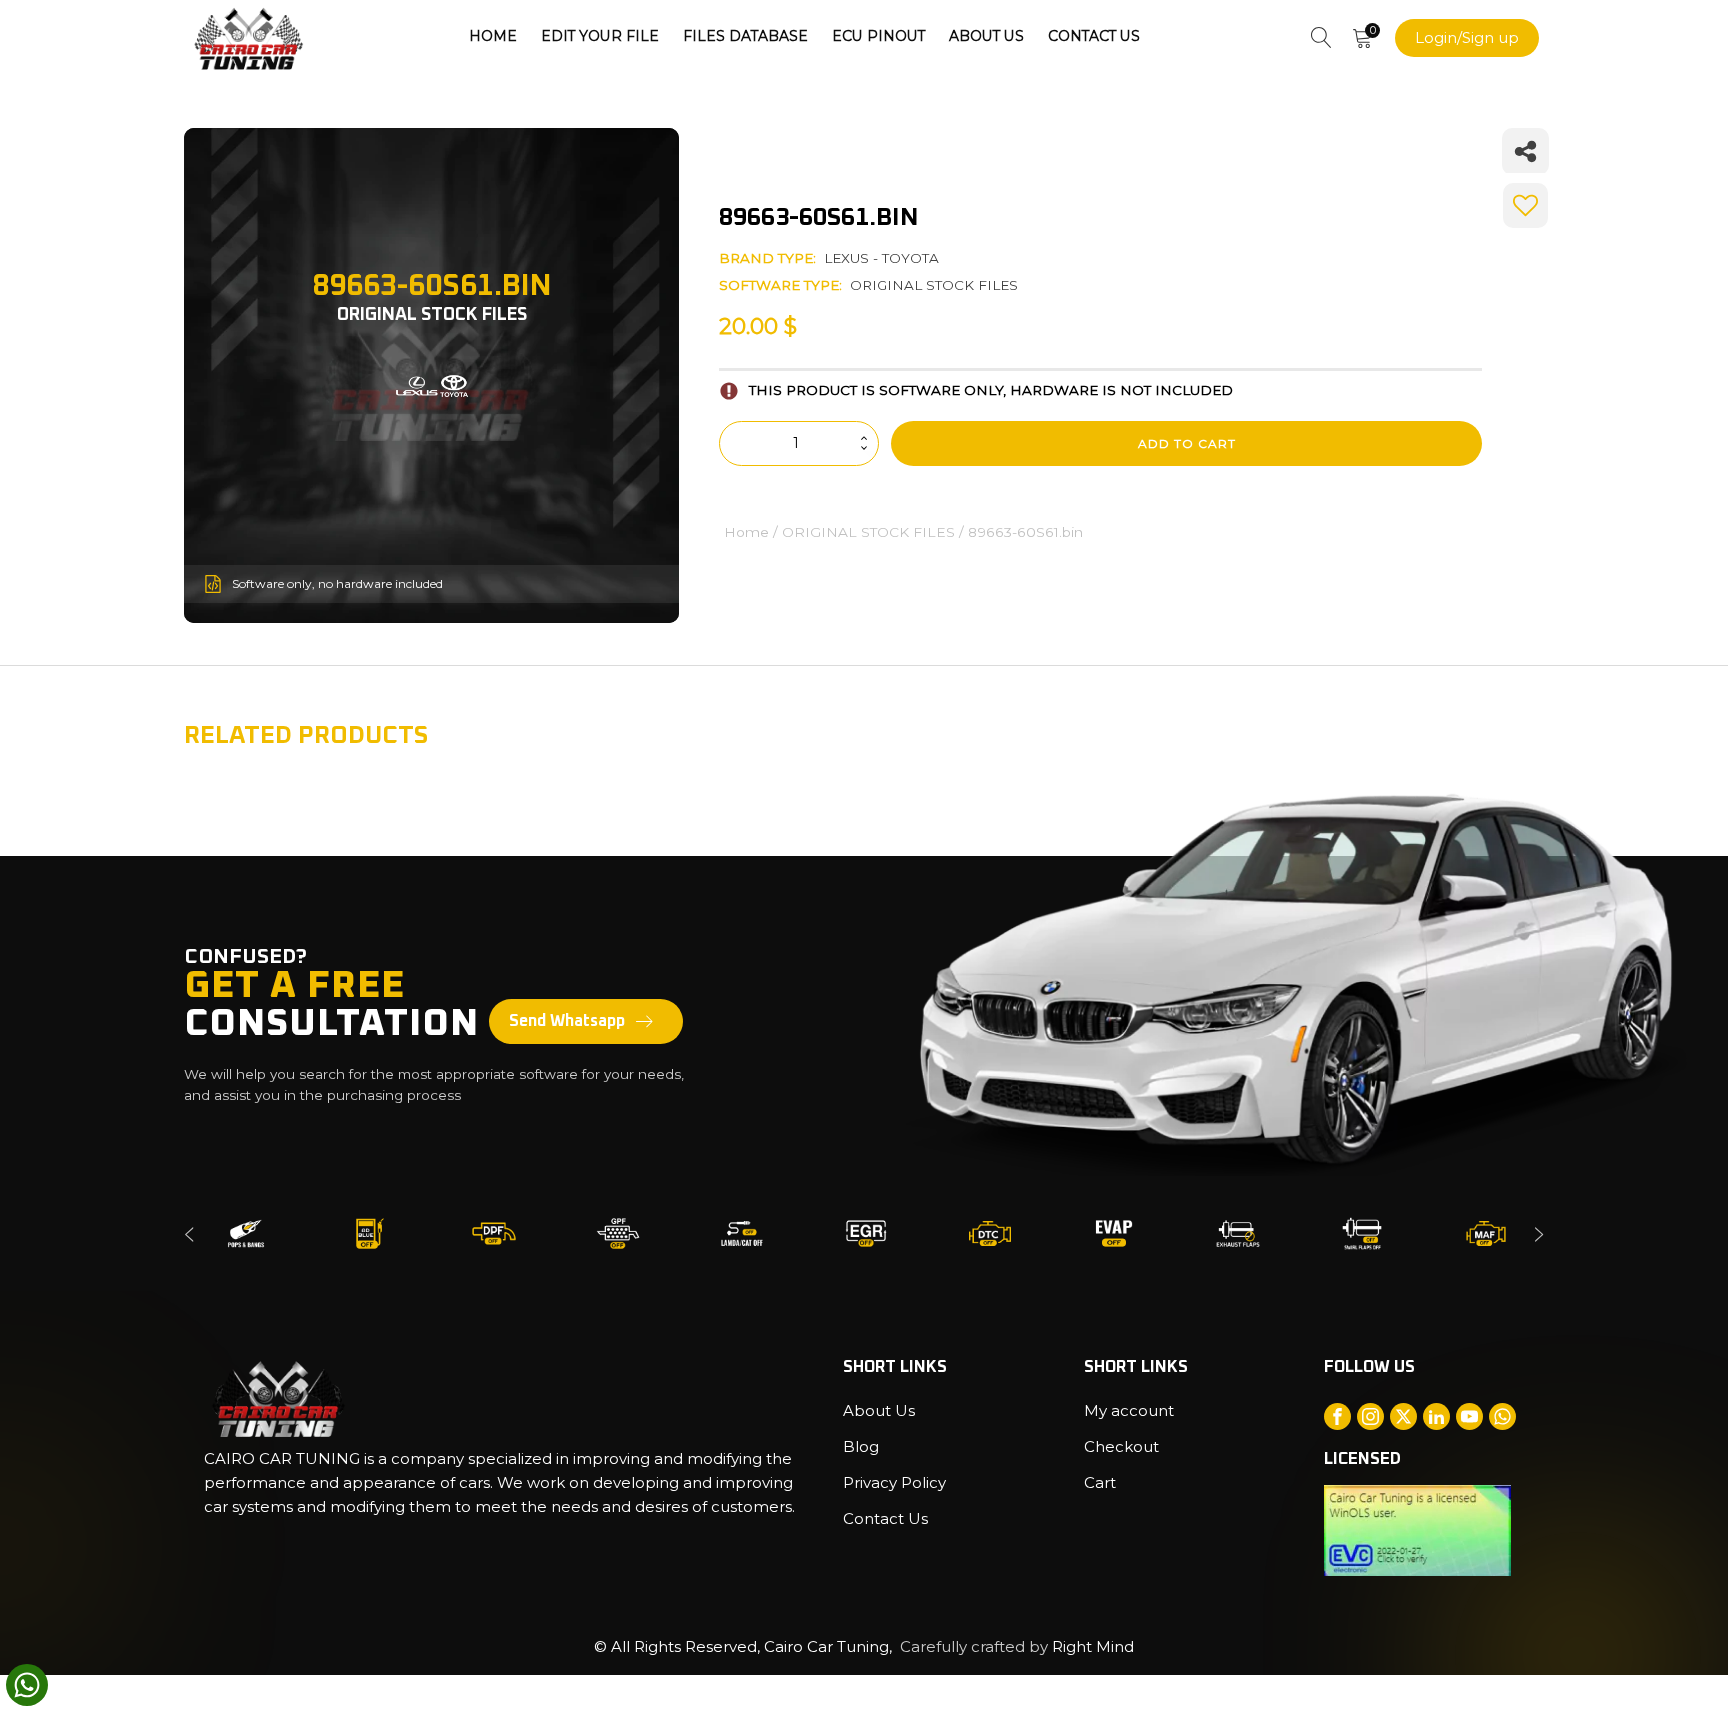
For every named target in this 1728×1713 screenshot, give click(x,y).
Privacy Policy (894, 1482)
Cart (1100, 1482)
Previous (189, 1233)
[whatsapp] (27, 1685)
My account (1129, 1410)
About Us (986, 36)
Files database (745, 36)
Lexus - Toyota (881, 258)
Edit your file (600, 36)
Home (493, 36)
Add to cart (1187, 443)
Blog (861, 1446)
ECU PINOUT (878, 36)
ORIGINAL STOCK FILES (934, 285)
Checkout (1121, 1446)
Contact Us (1094, 36)
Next (1539, 1233)
